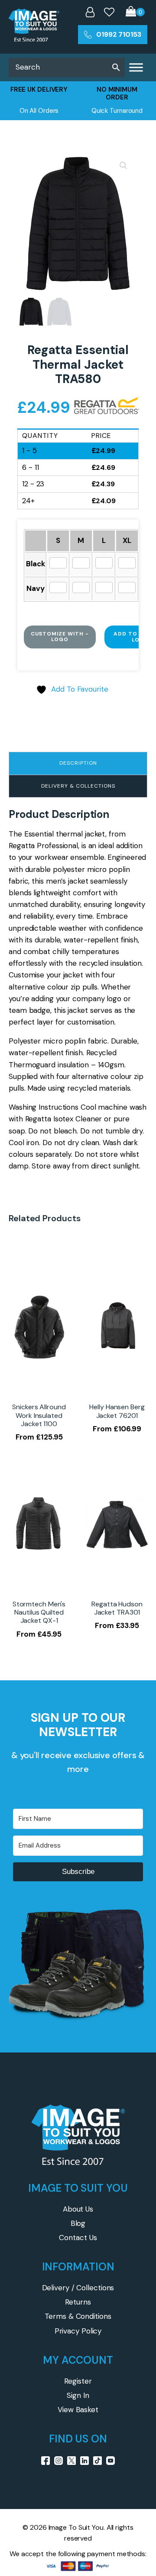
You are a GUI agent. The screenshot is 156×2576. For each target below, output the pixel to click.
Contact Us (78, 2238)
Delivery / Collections (78, 2288)
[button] (123, 166)
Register (78, 2381)
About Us (78, 2209)
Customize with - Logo (60, 637)
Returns (78, 2302)
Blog (78, 2223)
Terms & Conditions (78, 2316)
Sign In (78, 2395)
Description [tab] (78, 763)
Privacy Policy (78, 2331)
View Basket (78, 2410)
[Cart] (135, 12)
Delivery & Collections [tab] (78, 786)
